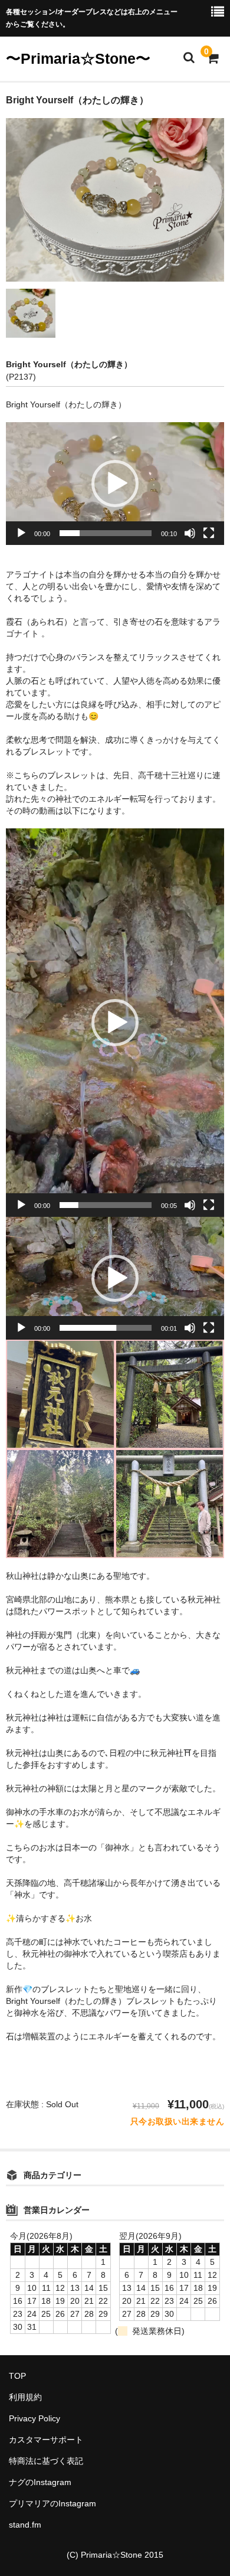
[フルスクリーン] (209, 533)
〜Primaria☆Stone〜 (78, 58)
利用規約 (25, 2397)
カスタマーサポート (46, 2440)
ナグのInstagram (40, 2482)
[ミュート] (190, 533)
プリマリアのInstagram (52, 2503)
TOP (17, 2376)
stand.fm (25, 2525)
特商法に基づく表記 (46, 2461)
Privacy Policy (34, 2418)
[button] (115, 484)
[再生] (21, 533)
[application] (115, 484)
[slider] (106, 533)
